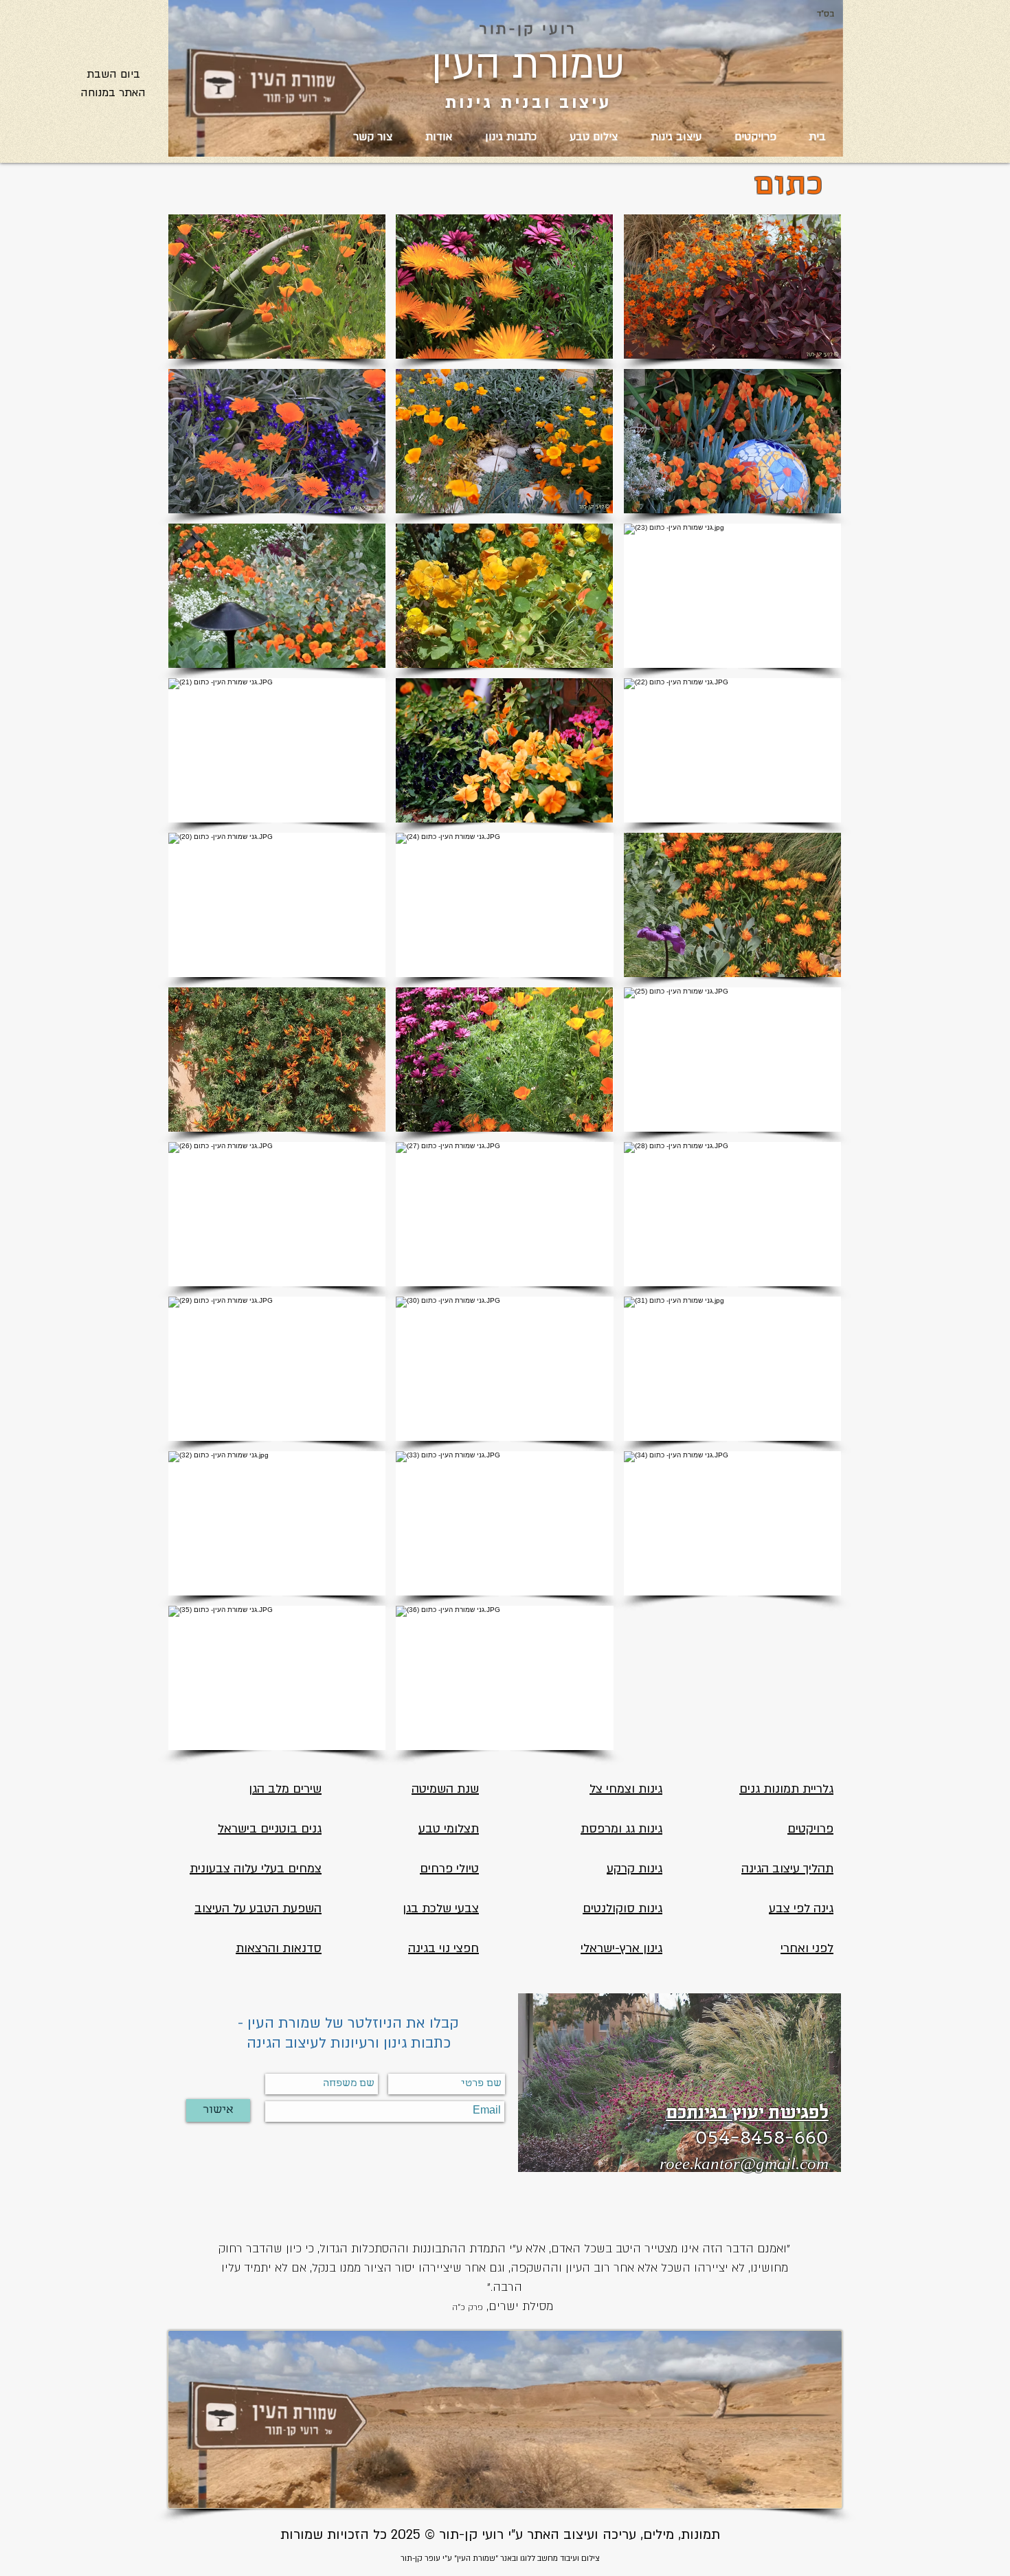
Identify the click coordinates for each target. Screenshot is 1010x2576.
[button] (277, 287)
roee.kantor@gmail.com (744, 2163)
